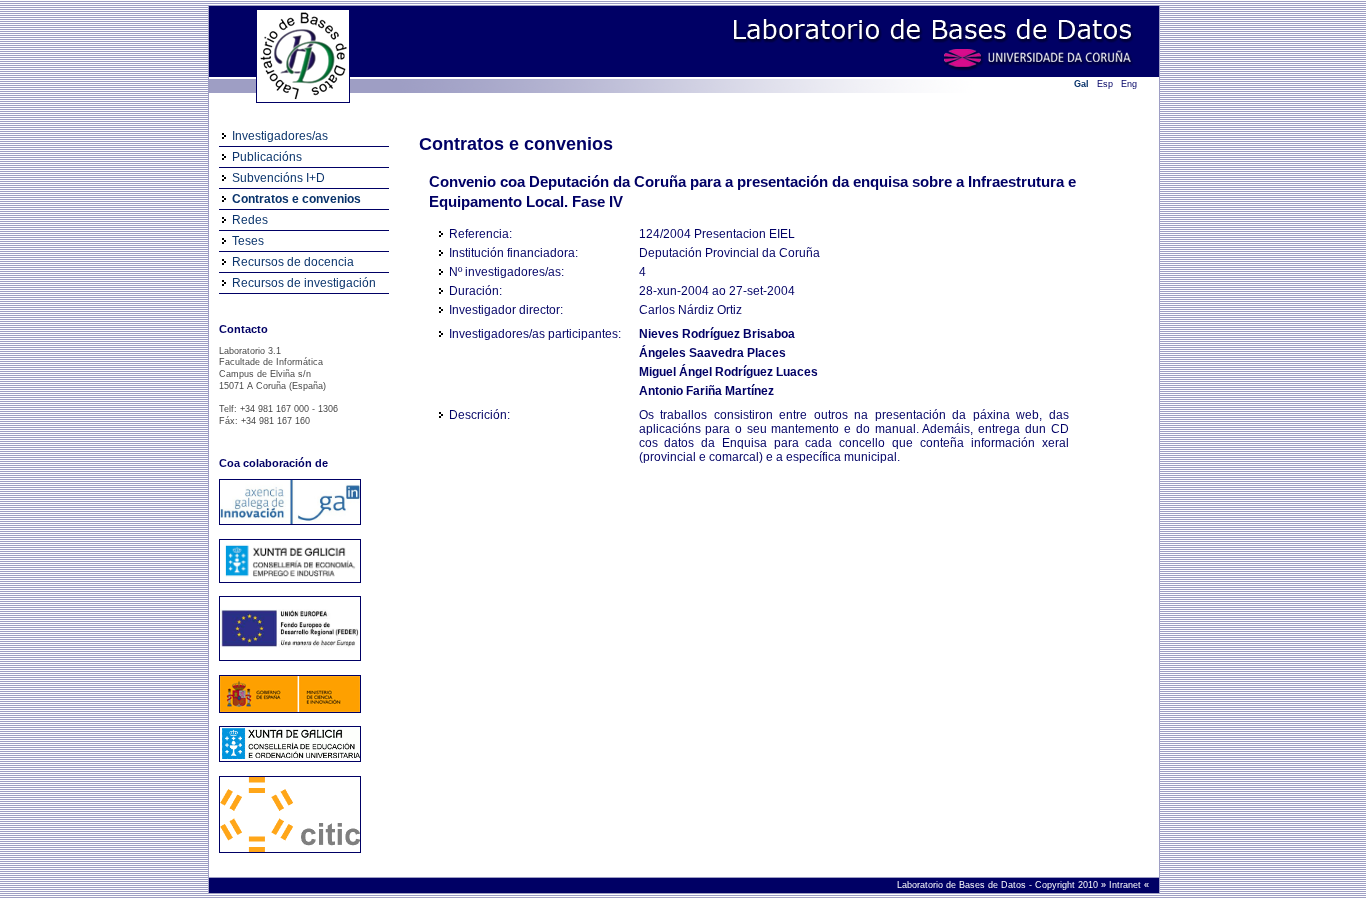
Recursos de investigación (304, 283)
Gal (1081, 84)
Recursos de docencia (293, 262)
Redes (250, 220)
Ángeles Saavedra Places (712, 353)
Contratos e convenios (296, 199)
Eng (1129, 84)
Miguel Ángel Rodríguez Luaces (728, 372)
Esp (1105, 84)
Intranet (1126, 885)
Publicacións (267, 157)
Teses (248, 241)
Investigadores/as (280, 136)
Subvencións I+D (278, 178)
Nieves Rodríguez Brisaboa (717, 334)
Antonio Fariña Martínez (706, 391)
